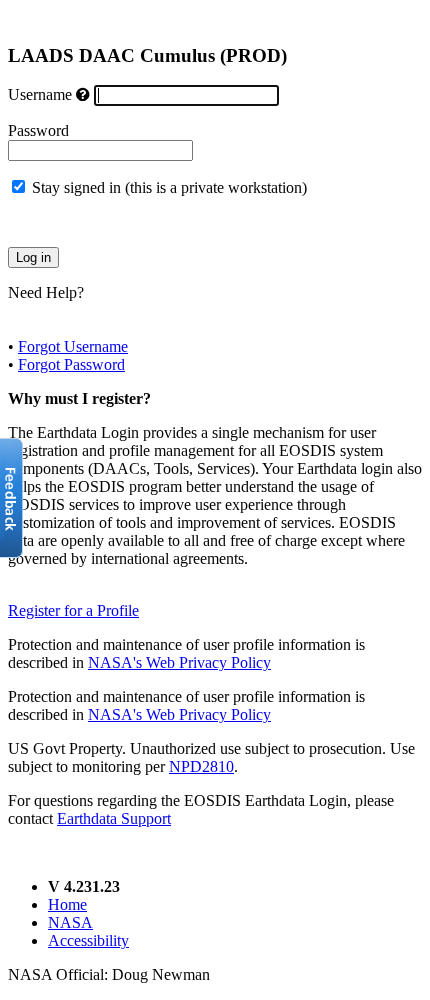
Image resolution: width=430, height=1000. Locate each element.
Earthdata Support (114, 818)
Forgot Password (71, 364)
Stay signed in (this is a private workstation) (169, 187)
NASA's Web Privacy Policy (179, 662)
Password (38, 130)
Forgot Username (73, 346)
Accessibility (88, 940)
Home (67, 904)
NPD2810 (201, 766)
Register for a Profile (73, 610)
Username (40, 94)
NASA (70, 922)
